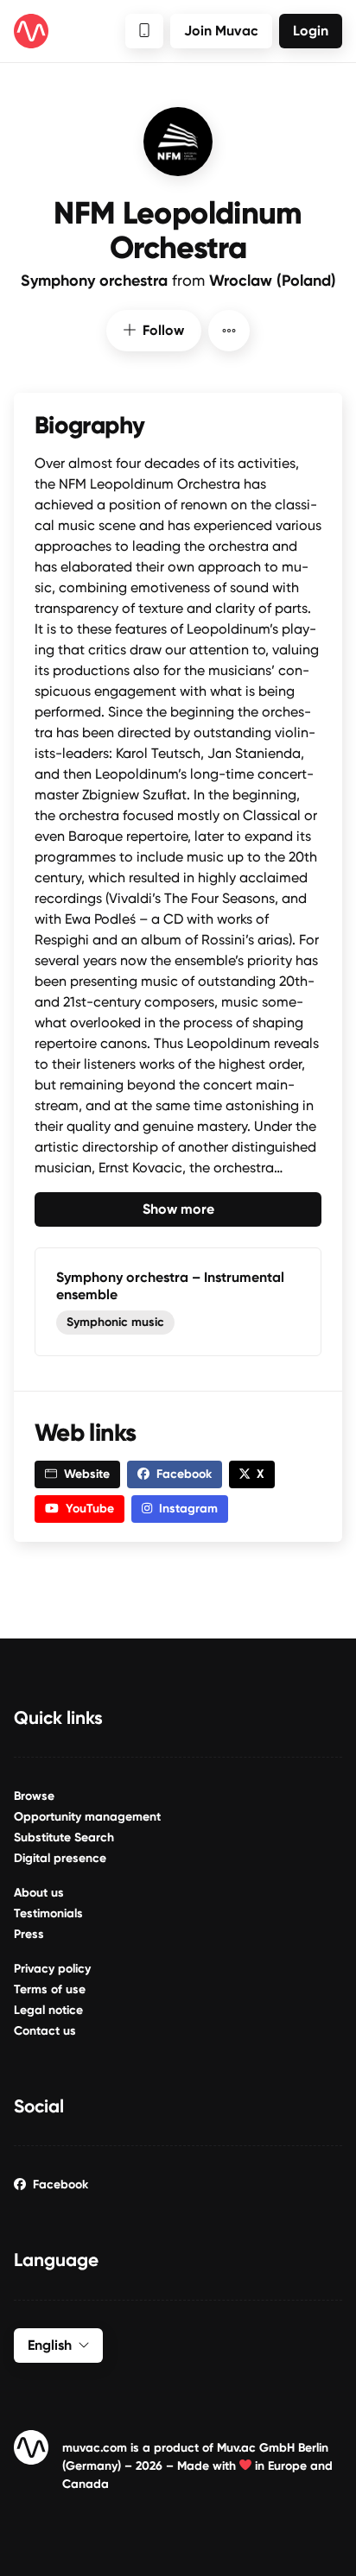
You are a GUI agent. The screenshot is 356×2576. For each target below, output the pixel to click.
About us (39, 1893)
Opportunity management (87, 1817)
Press (29, 1934)
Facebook (60, 2185)
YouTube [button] (90, 1509)
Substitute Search (64, 1837)
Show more (178, 1209)
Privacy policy (52, 1969)
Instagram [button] (188, 1509)
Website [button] (87, 1474)
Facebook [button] (184, 1474)
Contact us (45, 2031)
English (50, 2345)
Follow (163, 330)
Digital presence (60, 1858)
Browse (34, 1796)
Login (311, 31)
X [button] (261, 1474)
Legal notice (48, 2010)
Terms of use (50, 1989)
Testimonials (48, 1913)
